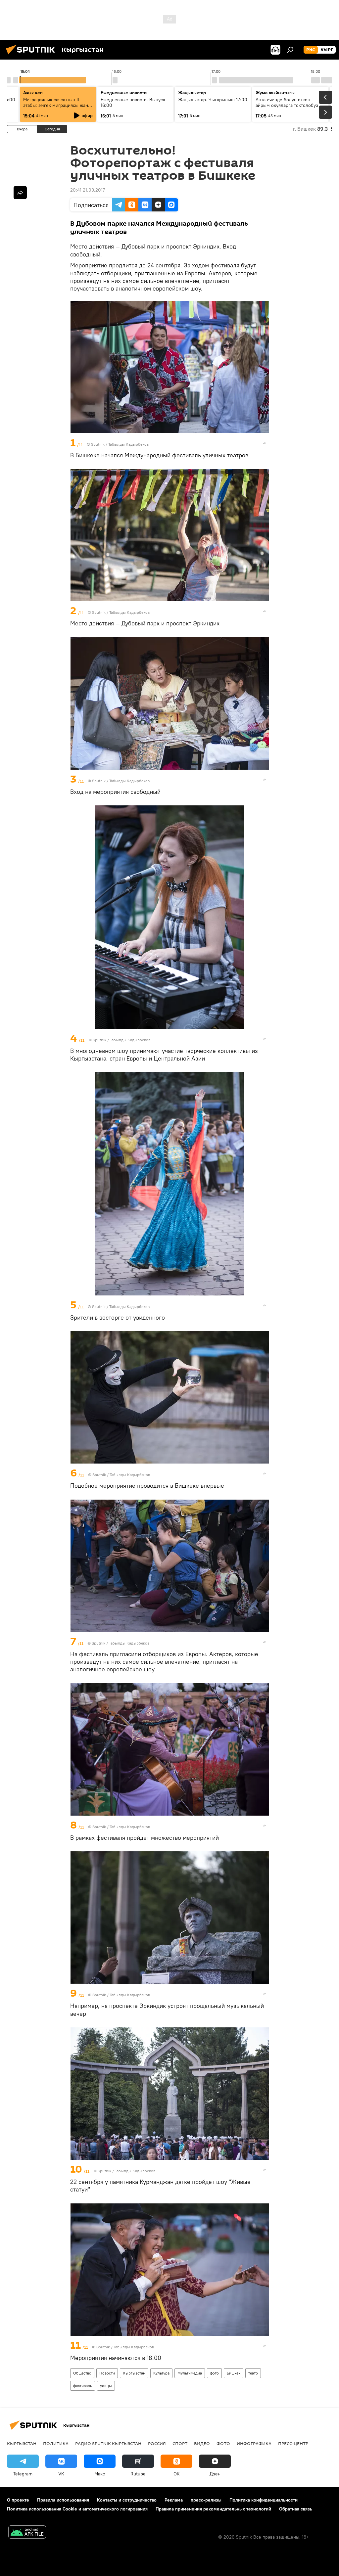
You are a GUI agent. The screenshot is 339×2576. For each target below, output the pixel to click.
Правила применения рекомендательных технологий (213, 2509)
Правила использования (63, 2500)
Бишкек (234, 2373)
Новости (107, 2373)
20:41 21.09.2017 (88, 190)
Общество (82, 2373)
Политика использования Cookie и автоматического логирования (77, 2509)
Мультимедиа (190, 2373)
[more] (265, 443)
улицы (106, 2386)
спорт (180, 2443)
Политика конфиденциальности (264, 2500)
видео (202, 2443)
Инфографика (254, 2443)
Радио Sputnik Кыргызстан (108, 2443)
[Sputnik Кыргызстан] (32, 55)
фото (214, 2373)
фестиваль (83, 2386)
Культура (161, 2373)
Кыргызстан (134, 2373)
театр (253, 2373)
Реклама (174, 2500)
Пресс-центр (293, 2443)
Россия (157, 2443)
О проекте (18, 2500)
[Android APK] (27, 2533)
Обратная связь (296, 2509)
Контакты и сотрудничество (127, 2500)
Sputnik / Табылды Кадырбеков (120, 444)
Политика (56, 2443)
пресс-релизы (206, 2500)
